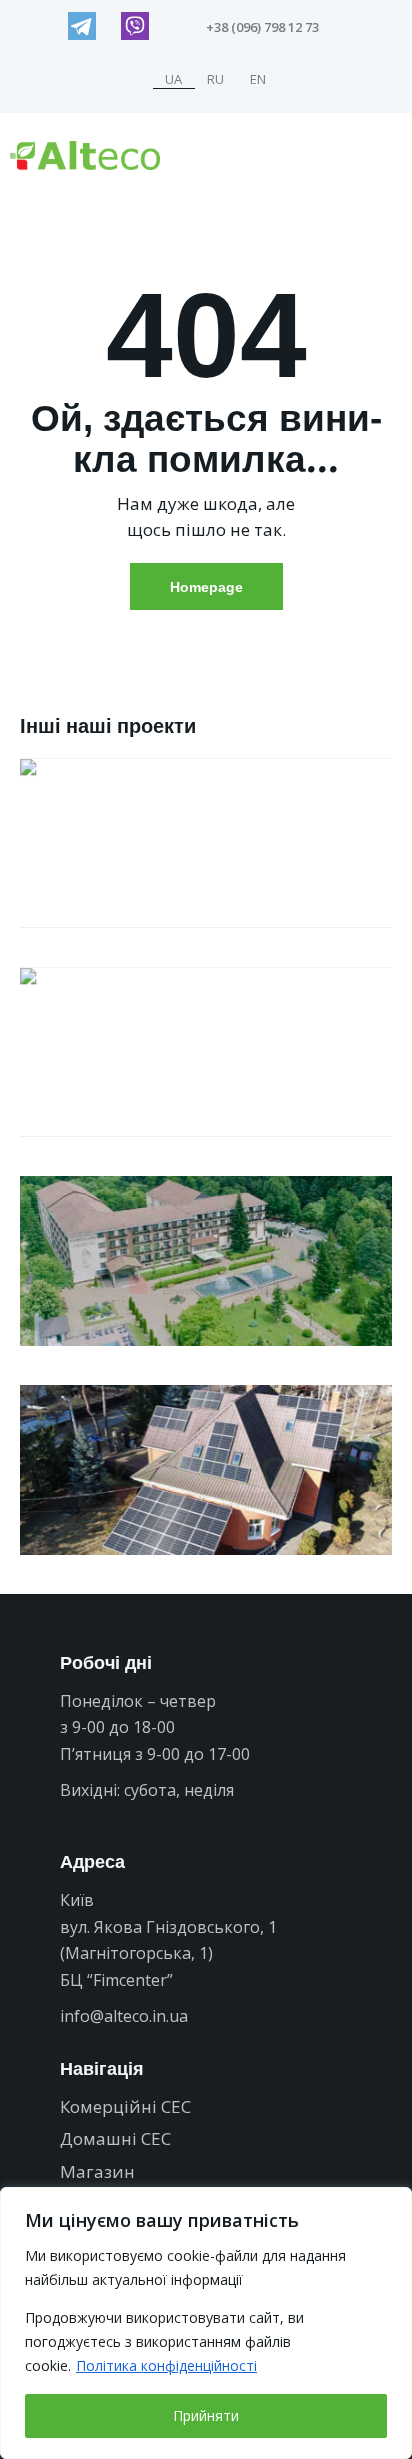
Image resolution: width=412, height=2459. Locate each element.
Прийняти (206, 2415)
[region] (206, 2323)
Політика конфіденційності (166, 2365)
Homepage (206, 586)
